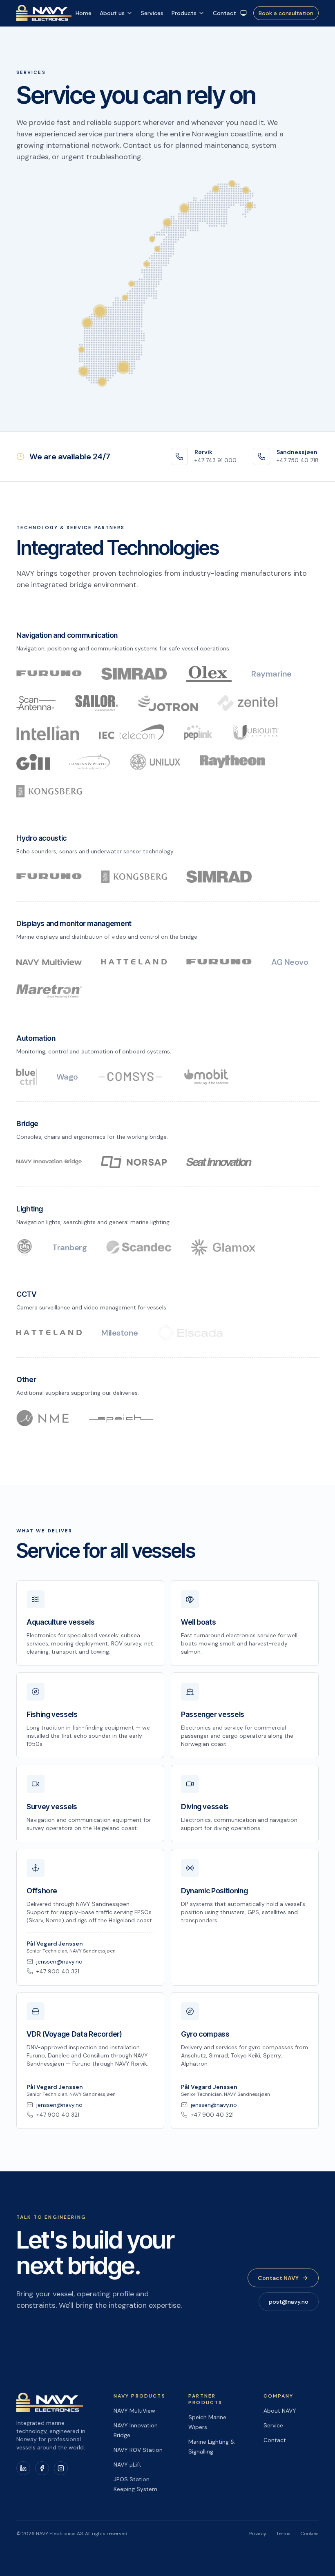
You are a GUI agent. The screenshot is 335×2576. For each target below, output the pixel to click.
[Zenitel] (247, 703)
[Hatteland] (134, 962)
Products (184, 13)
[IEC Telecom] (132, 733)
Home (84, 13)
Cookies (309, 2534)
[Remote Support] (243, 13)
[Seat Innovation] (219, 1162)
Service (273, 2425)
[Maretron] (49, 991)
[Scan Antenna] (36, 703)
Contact (224, 13)
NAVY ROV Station (138, 2450)
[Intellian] (48, 733)
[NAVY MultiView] (49, 962)
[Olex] (209, 674)
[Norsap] (134, 1162)
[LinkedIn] (23, 2468)
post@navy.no (289, 2302)
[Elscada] (190, 1333)
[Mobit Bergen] (207, 1077)
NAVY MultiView (134, 2411)
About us (112, 13)
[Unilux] (155, 762)
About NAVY (280, 2411)
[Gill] (33, 762)
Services (152, 13)
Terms (283, 2534)
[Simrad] (134, 674)
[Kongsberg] (49, 791)
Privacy (258, 2534)
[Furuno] (49, 674)
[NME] (42, 1418)
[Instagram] (61, 2468)
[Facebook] (42, 2468)
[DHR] (25, 1247)
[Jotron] (168, 703)
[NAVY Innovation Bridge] (49, 1162)
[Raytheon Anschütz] (232, 762)
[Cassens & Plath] (90, 762)
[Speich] (121, 1418)
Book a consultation (286, 13)
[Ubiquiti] (256, 733)
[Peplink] (198, 733)
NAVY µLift (127, 2465)
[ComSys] (130, 1077)
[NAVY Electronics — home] (44, 13)
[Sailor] (97, 703)
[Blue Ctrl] (27, 1077)
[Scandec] (139, 1247)
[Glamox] (223, 1247)
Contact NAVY (278, 2278)
